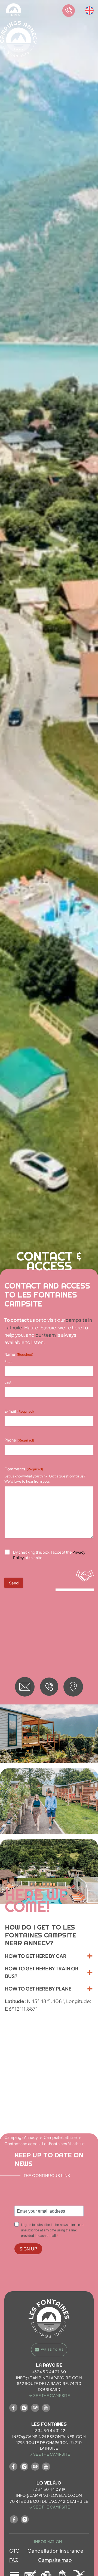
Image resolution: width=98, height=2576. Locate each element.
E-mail (19, 1411)
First (8, 1361)
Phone (19, 1440)
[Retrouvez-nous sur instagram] (24, 2408)
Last (8, 1382)
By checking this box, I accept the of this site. (49, 1555)
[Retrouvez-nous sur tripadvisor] (35, 2408)
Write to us (52, 2350)
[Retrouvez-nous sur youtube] (46, 2408)
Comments (24, 1469)
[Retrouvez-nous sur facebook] (13, 2408)
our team (46, 1335)
